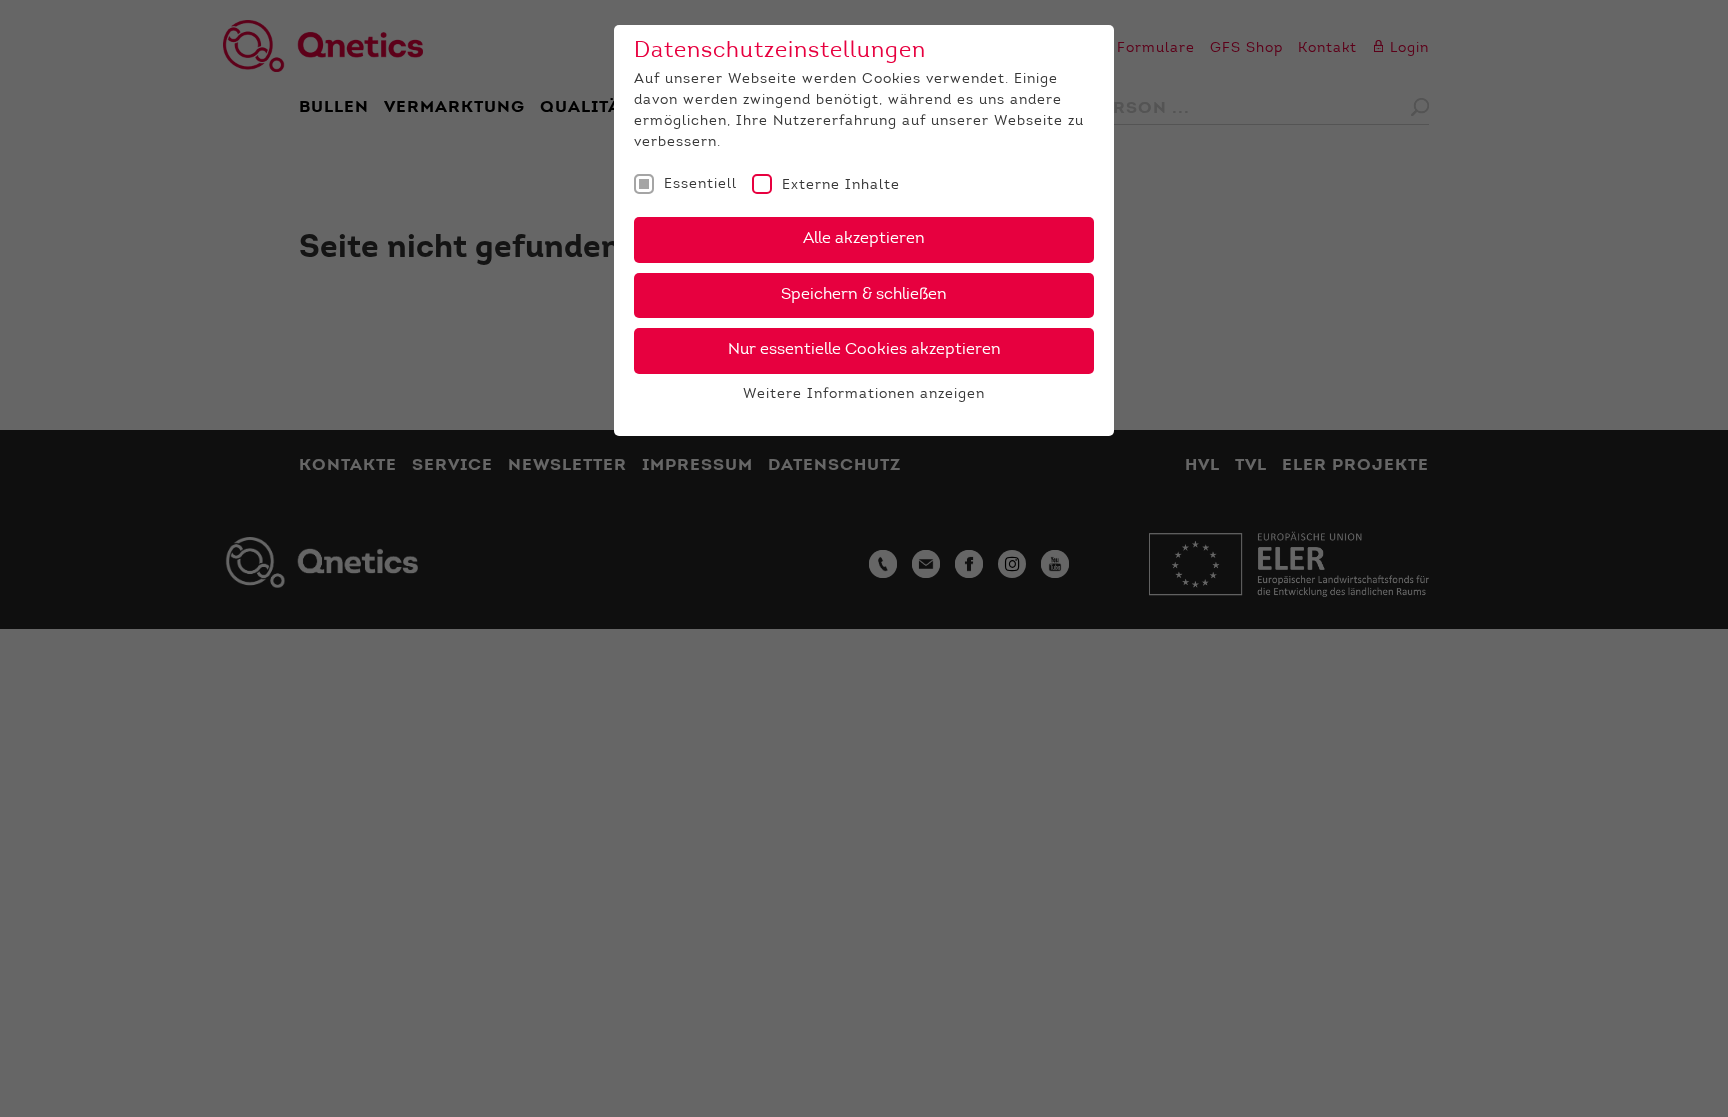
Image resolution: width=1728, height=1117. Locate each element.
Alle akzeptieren (864, 239)
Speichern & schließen (864, 295)
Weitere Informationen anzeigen (864, 395)
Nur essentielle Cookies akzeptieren (864, 350)
